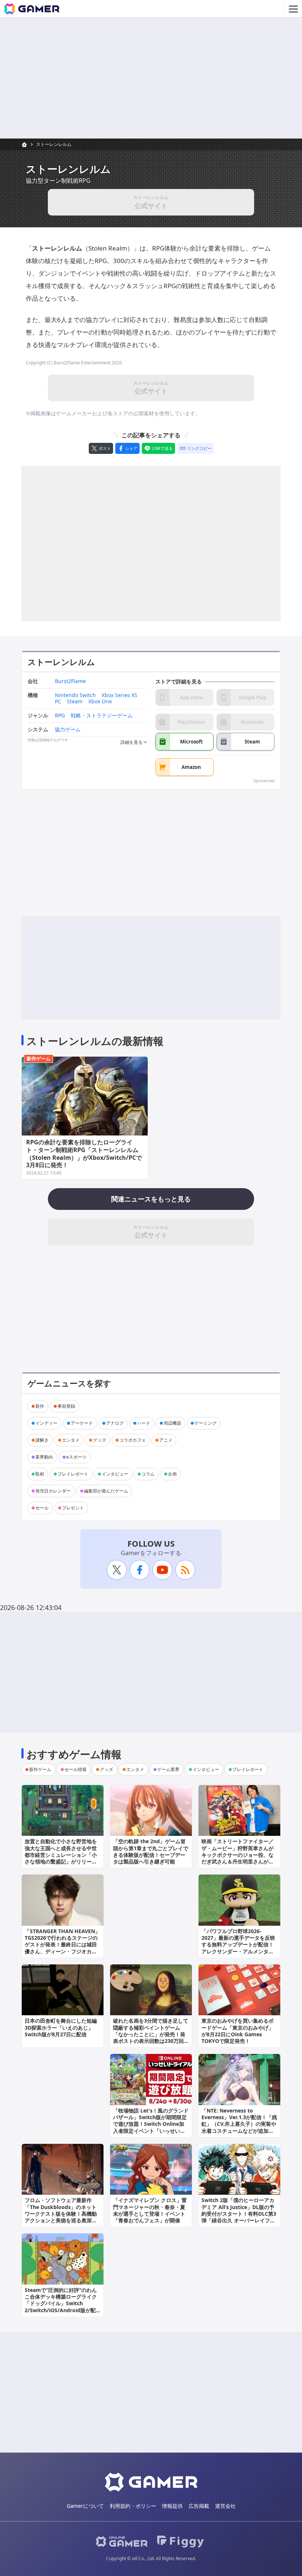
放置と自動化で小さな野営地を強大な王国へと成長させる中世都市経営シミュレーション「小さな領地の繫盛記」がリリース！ (61, 1855)
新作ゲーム (38, 1058)
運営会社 (225, 2506)
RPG (60, 716)
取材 (40, 1474)
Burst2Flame (70, 681)
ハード (144, 1423)
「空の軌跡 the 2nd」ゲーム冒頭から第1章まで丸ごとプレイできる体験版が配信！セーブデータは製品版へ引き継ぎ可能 (151, 1851)
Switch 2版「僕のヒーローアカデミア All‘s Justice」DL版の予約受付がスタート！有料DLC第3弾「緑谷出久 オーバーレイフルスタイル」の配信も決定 (239, 2213)
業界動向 (44, 1457)
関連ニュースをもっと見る (151, 1199)
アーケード (82, 1423)
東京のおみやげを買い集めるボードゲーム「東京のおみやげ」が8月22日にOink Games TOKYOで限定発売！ (238, 2031)
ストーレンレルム (54, 144)
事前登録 (66, 1406)
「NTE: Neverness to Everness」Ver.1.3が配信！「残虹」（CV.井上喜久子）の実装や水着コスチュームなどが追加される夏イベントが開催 (239, 2124)
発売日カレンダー (53, 1491)
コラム (148, 1474)
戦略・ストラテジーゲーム (102, 716)
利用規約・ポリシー (133, 2506)
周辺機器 (172, 1423)
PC (58, 702)
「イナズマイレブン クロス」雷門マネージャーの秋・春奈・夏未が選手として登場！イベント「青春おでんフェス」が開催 (150, 2210)
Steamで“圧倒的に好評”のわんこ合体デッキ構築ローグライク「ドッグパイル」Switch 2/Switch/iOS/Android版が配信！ (61, 2303)
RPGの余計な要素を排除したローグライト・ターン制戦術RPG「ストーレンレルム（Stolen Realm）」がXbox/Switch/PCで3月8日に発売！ (84, 1154)
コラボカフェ (133, 1440)
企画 (172, 1474)
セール (42, 1508)
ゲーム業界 (168, 1769)
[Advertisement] (151, 78)
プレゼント (73, 1508)
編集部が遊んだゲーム (106, 1491)
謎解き (42, 1440)
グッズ (99, 1440)
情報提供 (172, 2506)
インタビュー (115, 1474)
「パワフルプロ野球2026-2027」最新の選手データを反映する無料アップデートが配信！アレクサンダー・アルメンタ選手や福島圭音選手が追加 (238, 1945)
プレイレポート (73, 1474)
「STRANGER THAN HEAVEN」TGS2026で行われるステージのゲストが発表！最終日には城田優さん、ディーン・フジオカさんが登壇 (62, 1945)
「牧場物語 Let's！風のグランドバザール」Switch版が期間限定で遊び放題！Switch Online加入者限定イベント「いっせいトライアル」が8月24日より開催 (151, 2124)
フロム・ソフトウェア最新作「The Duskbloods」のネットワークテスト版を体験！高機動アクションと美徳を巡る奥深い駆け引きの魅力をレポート (61, 2213)
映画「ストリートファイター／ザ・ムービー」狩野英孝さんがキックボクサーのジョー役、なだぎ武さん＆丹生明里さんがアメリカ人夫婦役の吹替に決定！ (238, 1855)
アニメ (166, 1440)
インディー (46, 1423)
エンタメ (71, 1440)
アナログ (115, 1423)
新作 (40, 1406)
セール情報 (75, 1769)
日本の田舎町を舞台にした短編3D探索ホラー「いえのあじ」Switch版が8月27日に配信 (61, 2027)
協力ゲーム (68, 730)
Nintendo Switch (75, 695)
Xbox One (100, 702)
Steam (75, 702)
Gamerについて (85, 2506)
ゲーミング (206, 1423)
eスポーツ (76, 1457)
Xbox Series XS (120, 695)
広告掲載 (199, 2506)
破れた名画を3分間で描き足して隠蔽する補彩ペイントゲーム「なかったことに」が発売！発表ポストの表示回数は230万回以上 (151, 2034)
